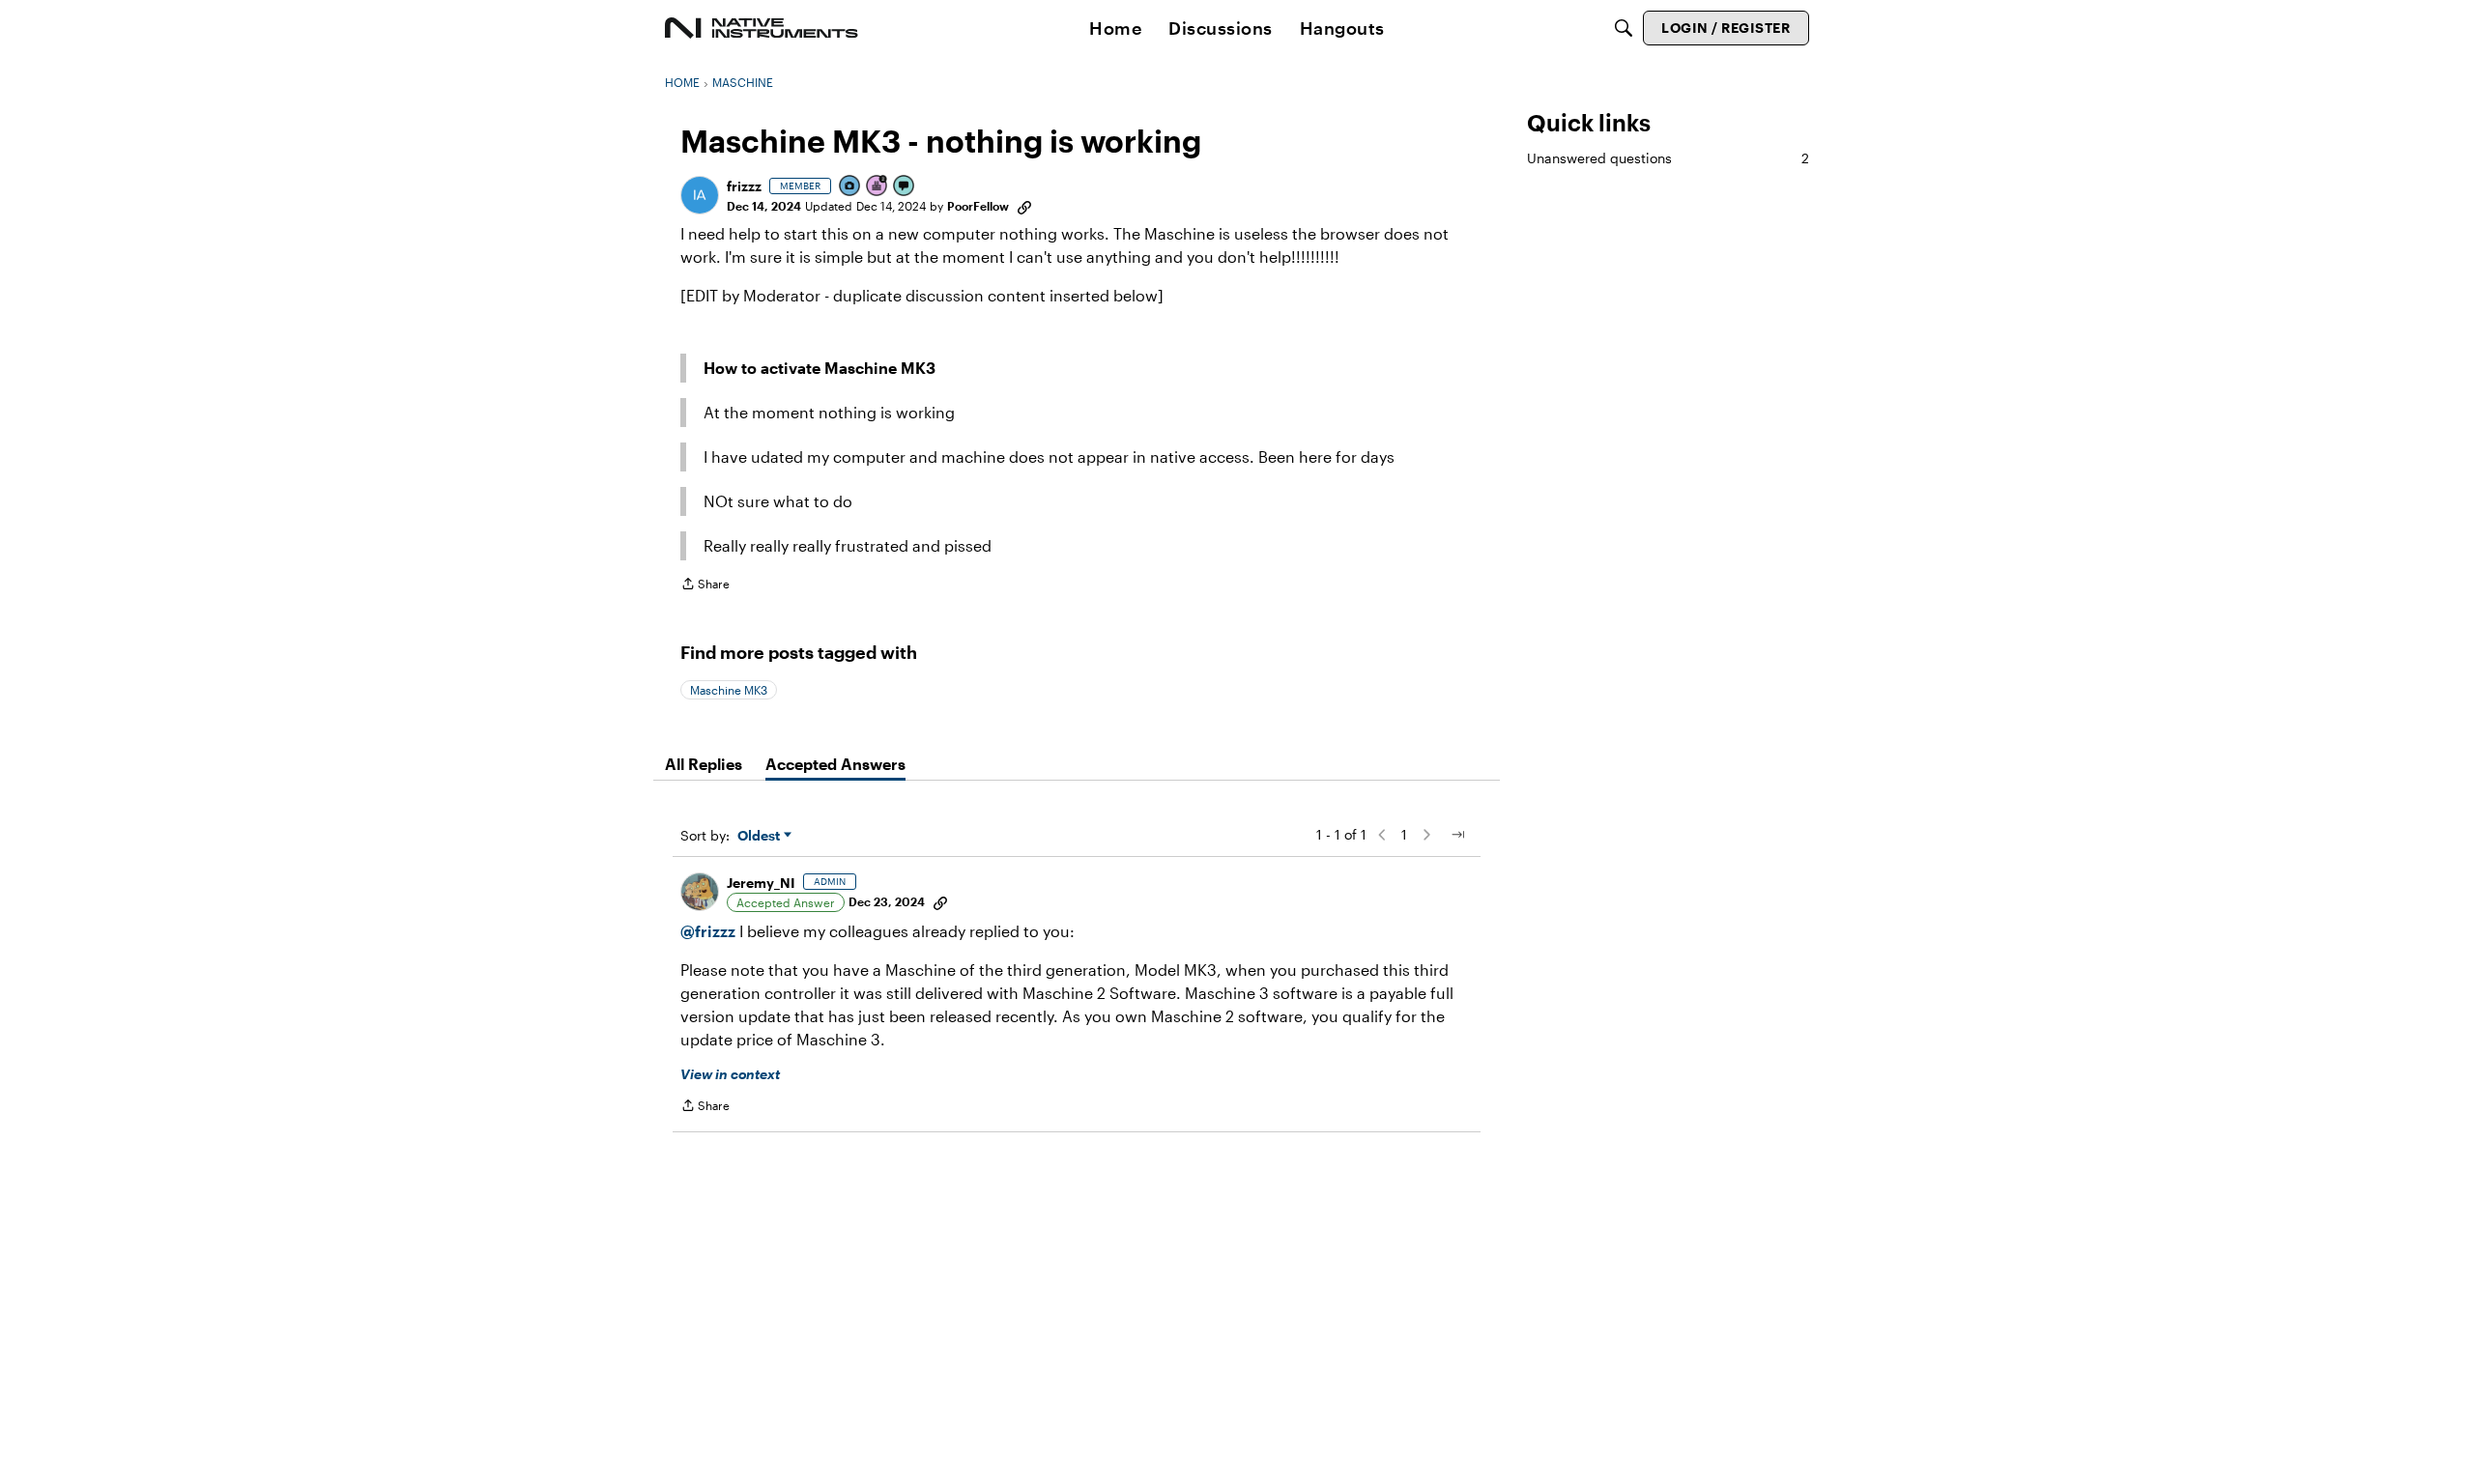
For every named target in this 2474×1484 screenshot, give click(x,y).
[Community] (762, 28)
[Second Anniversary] (877, 187)
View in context (730, 1074)
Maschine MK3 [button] (729, 690)
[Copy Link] (1024, 206)
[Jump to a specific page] (1457, 835)
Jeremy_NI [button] (761, 883)
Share (705, 586)
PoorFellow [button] (978, 206)
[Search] (1624, 28)
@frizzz (708, 931)
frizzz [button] (744, 186)
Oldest (761, 836)
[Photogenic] (850, 187)
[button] (700, 195)
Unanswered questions (1668, 158)
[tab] (704, 764)
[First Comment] (905, 187)
